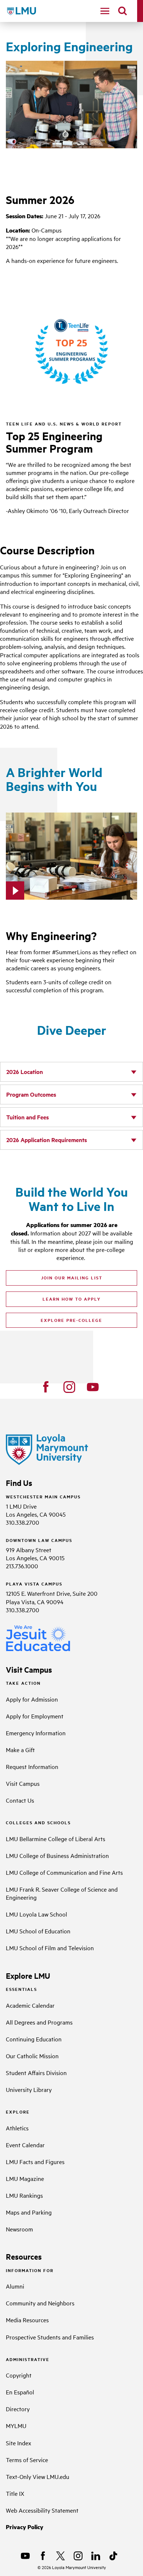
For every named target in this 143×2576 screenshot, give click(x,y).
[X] (60, 2556)
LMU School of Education (38, 1931)
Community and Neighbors (40, 2303)
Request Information (32, 1766)
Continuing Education (34, 2039)
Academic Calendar (30, 2005)
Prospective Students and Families (50, 2337)
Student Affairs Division (36, 2073)
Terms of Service (27, 2460)
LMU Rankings (24, 2195)
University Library (29, 2089)
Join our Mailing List (72, 1278)
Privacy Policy (25, 2527)
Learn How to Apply (72, 1299)
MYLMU (16, 2426)
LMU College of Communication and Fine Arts (64, 1872)
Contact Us (20, 1800)
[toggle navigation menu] (105, 11)
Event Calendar (25, 2145)
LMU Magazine (25, 2178)
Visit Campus (23, 1783)
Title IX (15, 2493)
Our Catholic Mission (32, 2056)
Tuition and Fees (27, 1117)
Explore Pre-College (71, 1320)
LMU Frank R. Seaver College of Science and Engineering (62, 1893)
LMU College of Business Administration (57, 1855)
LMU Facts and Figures (35, 2161)
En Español (20, 2392)
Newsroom (19, 2229)
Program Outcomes (31, 1094)
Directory (18, 2409)
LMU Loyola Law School (36, 1914)
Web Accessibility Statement (42, 2510)
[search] (122, 11)
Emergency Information (36, 1733)
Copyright (19, 2375)
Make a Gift (20, 1750)
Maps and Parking (29, 2212)
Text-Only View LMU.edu (38, 2476)
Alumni (15, 2286)
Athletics (17, 2128)
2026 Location (25, 1072)
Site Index (19, 2443)
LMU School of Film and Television (50, 1948)
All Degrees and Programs (39, 2022)
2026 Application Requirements (47, 1140)
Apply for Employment (35, 1716)
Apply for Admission (32, 1699)
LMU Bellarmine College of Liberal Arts (56, 1839)
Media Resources (27, 2320)
